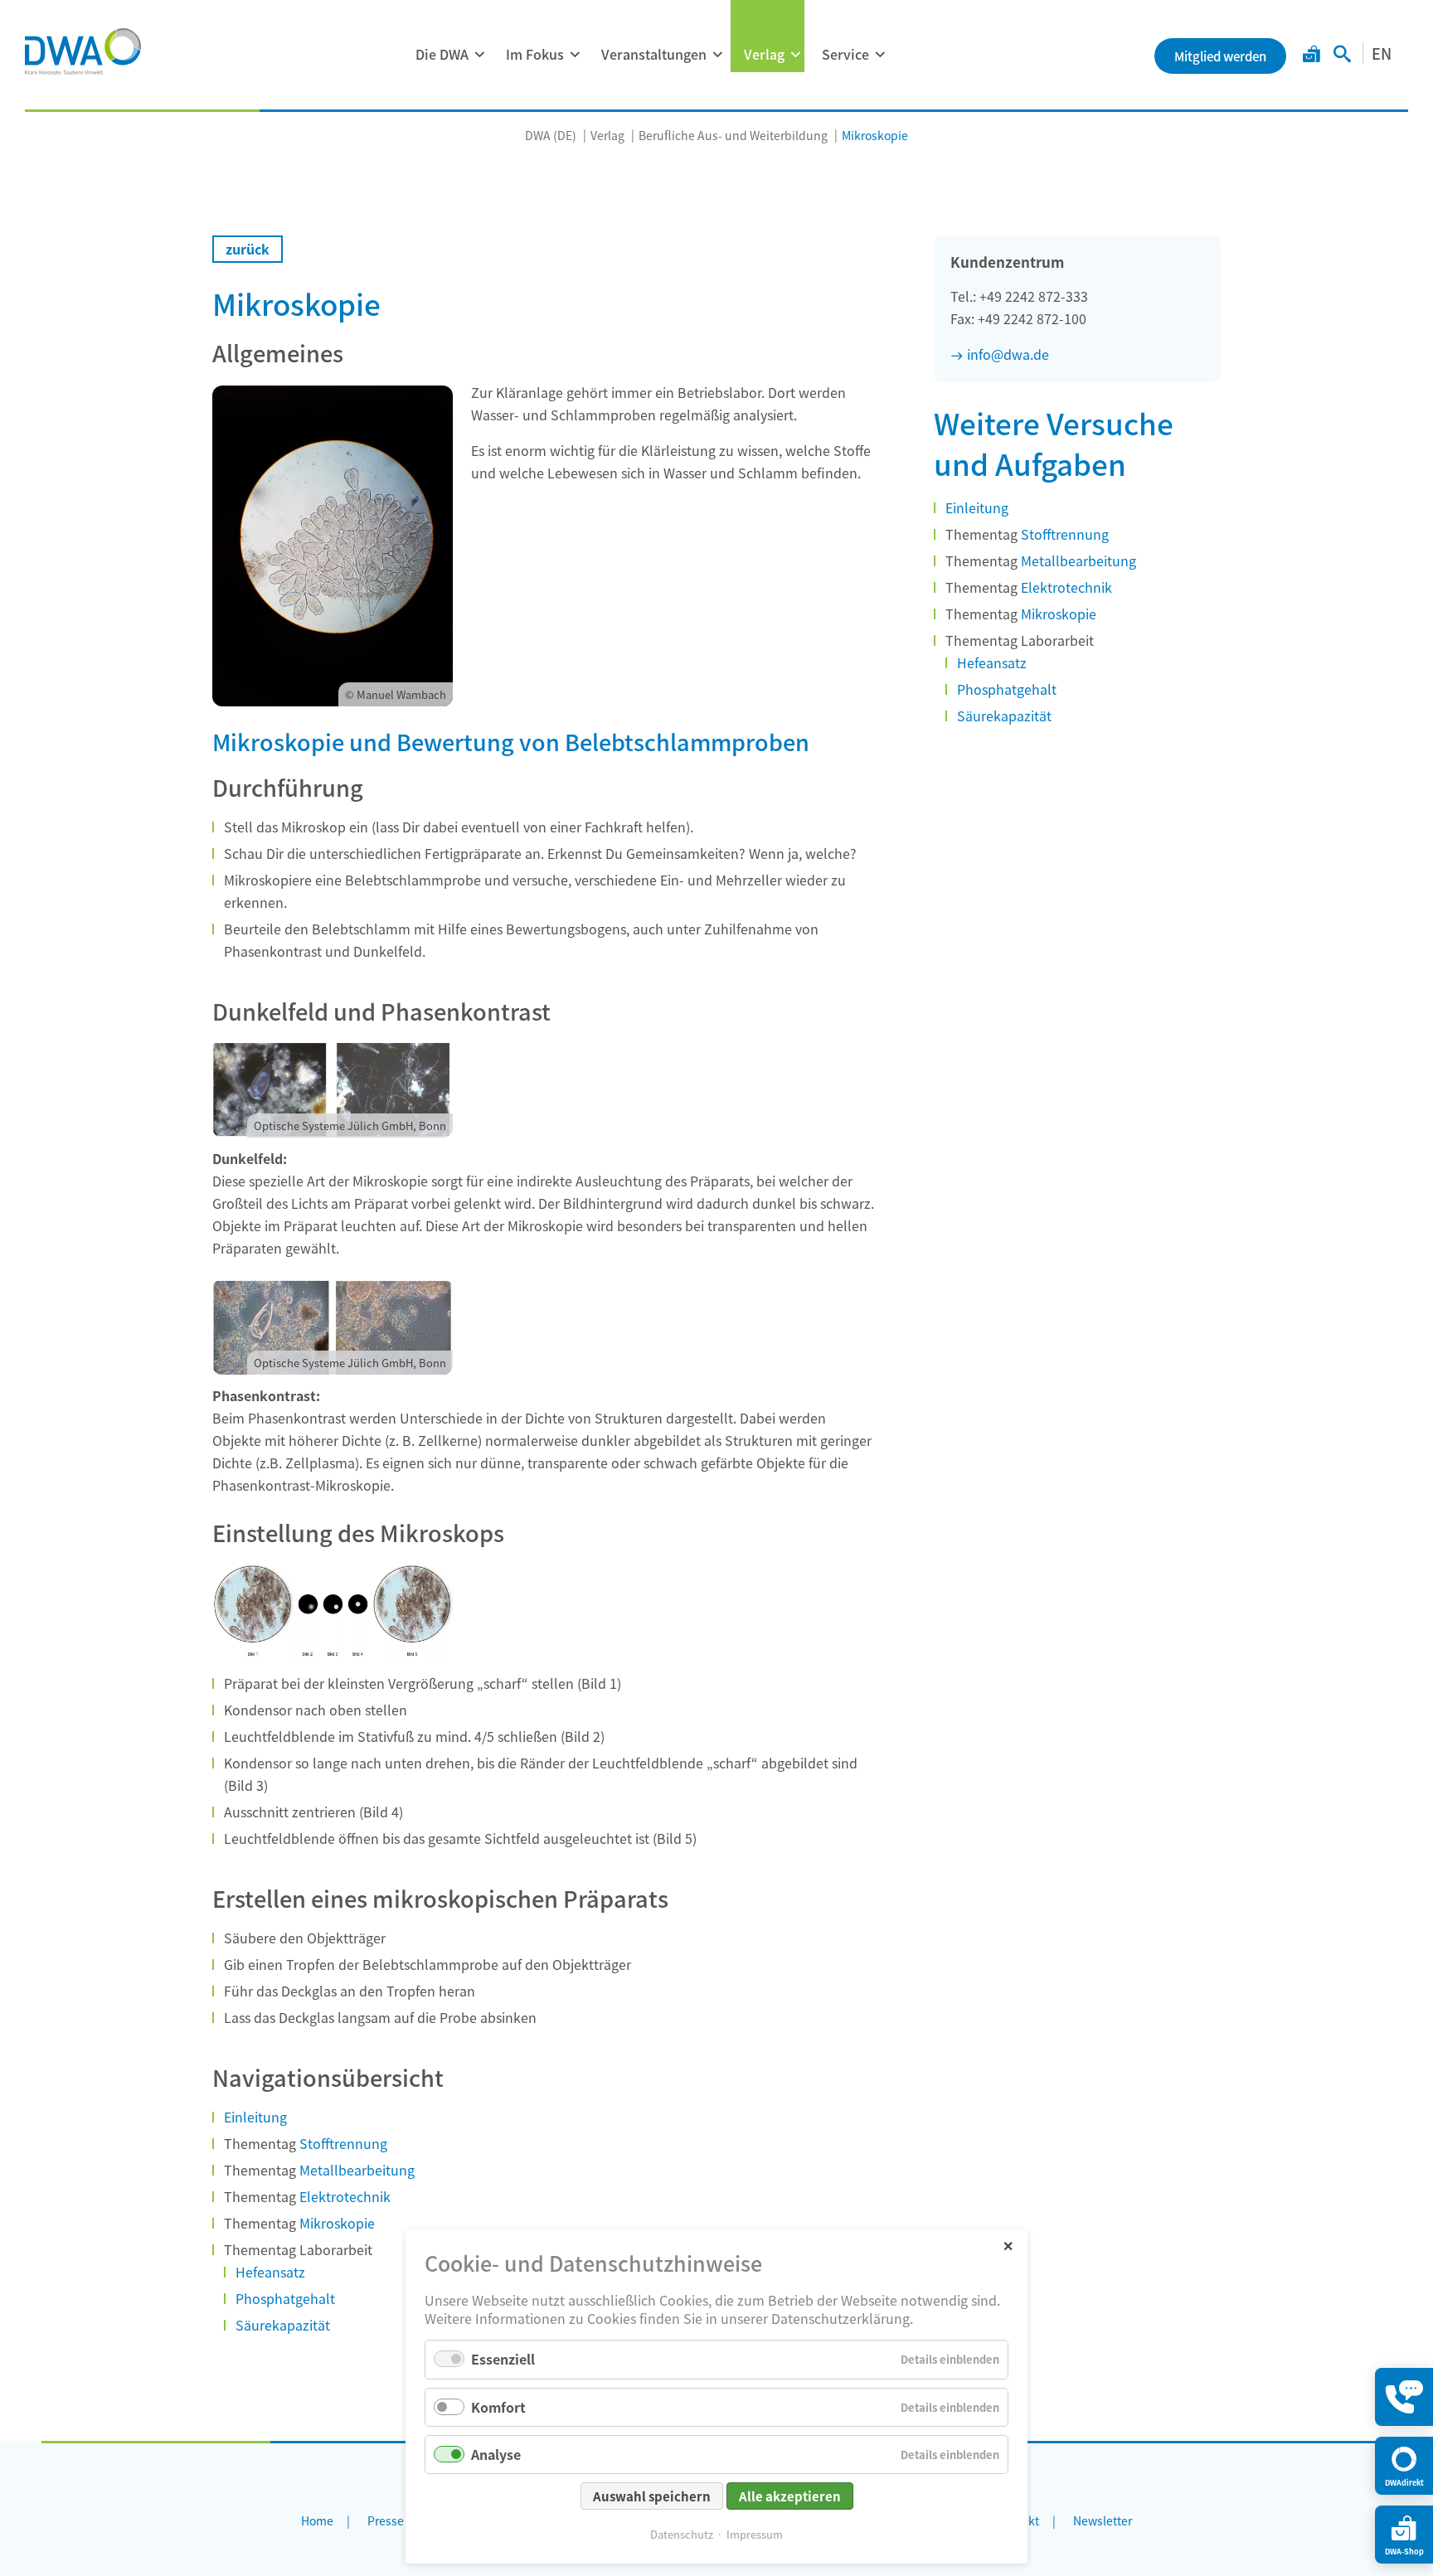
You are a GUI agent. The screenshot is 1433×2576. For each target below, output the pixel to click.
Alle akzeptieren (790, 2496)
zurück (248, 249)
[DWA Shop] (1312, 56)
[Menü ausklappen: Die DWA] (479, 55)
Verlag (764, 54)
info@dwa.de (1008, 354)
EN (1382, 53)
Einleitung (255, 2117)
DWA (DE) (551, 135)
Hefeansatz (270, 2272)
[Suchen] (1342, 56)
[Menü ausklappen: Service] (880, 55)
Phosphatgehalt (285, 2298)
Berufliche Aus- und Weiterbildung (733, 135)
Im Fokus (535, 54)
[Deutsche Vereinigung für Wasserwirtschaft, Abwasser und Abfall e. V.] (83, 51)
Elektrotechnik (345, 2196)
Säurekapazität (283, 2325)
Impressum (755, 2534)
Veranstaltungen (654, 54)
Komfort (498, 2407)
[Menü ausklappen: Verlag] (795, 55)
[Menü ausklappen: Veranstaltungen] (717, 55)
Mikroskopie (337, 2223)
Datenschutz (682, 2534)
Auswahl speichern (652, 2496)
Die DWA (442, 54)
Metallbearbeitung (357, 2170)
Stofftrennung (342, 2143)
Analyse (496, 2454)
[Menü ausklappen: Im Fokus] (575, 55)
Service (845, 54)
